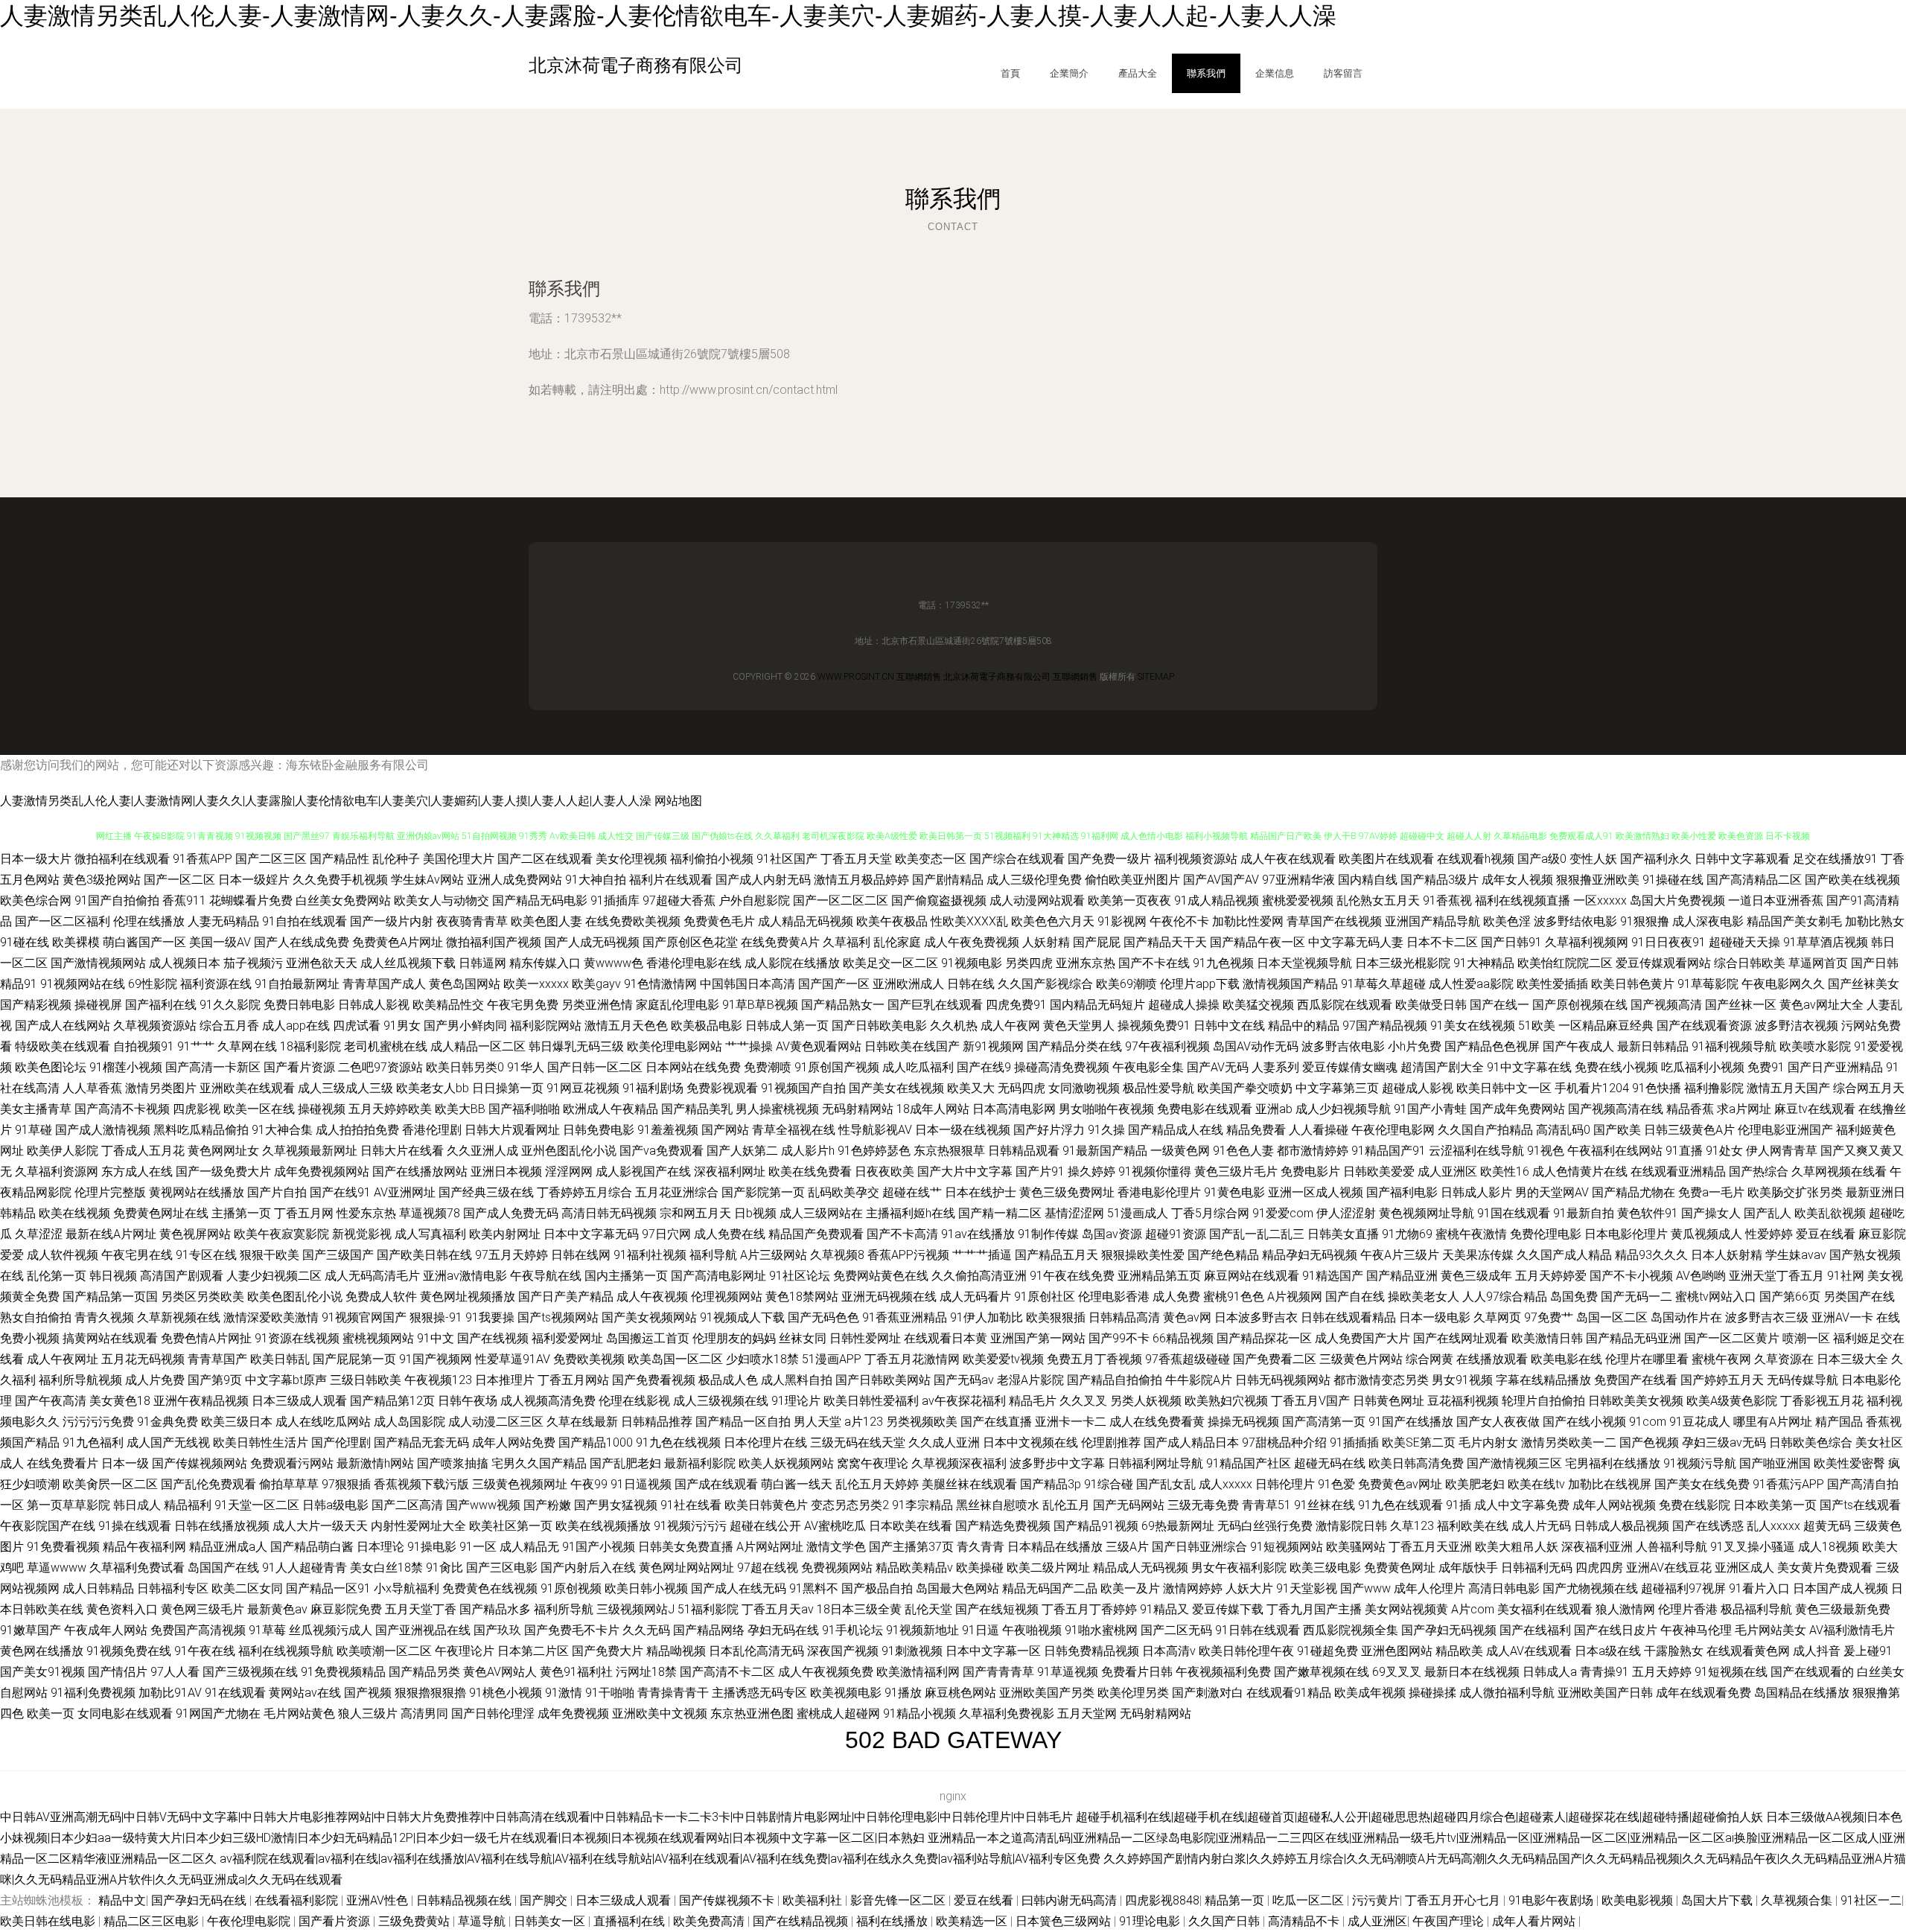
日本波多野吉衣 (1256, 1317)
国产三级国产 (338, 1255)
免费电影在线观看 (1205, 1109)
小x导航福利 (407, 1588)
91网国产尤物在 (218, 1713)
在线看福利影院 (298, 1900)
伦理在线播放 (149, 921)
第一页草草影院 (68, 1505)
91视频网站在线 (83, 984)
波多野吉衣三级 (1767, 1317)
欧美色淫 (1507, 921)
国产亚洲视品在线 (423, 1630)
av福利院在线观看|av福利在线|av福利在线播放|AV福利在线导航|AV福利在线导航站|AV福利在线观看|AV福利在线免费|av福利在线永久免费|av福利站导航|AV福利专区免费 (660, 1859)
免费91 (1766, 1067)
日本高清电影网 (1014, 1109)
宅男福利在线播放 (1613, 1463)
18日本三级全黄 (859, 1609)
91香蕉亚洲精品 (905, 1317)
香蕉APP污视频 (908, 1255)
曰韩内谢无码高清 (1071, 1900)
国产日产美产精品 (566, 1297)
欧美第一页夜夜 (1129, 900)
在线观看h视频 (1476, 859)
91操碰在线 (1673, 880)
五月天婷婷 (1662, 1672)
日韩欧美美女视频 (1636, 1401)
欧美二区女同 (247, 1588)
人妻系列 (1275, 1067)
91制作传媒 (1048, 1234)
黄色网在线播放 (42, 1651)
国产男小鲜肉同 (465, 1026)
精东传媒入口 (545, 963)
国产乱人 (1768, 1213)
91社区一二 (1871, 1900)
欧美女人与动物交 (442, 900)
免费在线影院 (1695, 1505)
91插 (1459, 1505)
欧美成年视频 (1370, 1693)
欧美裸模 (76, 942)
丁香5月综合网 (1210, 1213)
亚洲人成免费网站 (514, 880)
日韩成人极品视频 (1622, 1526)
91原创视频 (571, 1588)
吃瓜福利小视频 (1703, 1067)
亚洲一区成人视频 (1316, 1192)
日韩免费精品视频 (1091, 1651)
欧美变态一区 (931, 859)
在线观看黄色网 (1748, 1651)
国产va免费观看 (662, 1151)
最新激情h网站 (375, 1463)
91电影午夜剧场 (1552, 1900)
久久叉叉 (1083, 1401)
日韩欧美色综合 (1811, 1442)
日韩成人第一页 (787, 1026)
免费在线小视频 (1616, 1067)
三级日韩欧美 (366, 1380)
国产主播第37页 (911, 1547)
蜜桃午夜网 (1721, 1359)
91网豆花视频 (583, 1088)
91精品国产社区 (1249, 1463)
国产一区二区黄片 (1732, 1338)
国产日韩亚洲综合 (1199, 1547)
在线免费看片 (63, 1463)
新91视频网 (993, 1046)
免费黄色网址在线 (161, 1213)
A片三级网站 (774, 1255)
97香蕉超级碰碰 (1188, 1359)
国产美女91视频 (42, 1672)
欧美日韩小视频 (646, 1588)
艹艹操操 (749, 1046)
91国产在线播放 (1411, 1422)
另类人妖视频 (1146, 1401)
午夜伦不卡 (1179, 921)
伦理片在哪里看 (1647, 1359)
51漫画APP (832, 1359)
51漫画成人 (1138, 1213)
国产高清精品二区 (1754, 880)
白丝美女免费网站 (343, 900)
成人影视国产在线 (643, 1171)
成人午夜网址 (63, 1359)
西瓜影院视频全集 (1351, 1630)
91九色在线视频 (678, 1442)
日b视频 (755, 1213)
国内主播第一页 (626, 1276)
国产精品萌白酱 (312, 1547)
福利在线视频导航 (286, 1651)
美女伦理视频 (631, 859)
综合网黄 (1429, 1359)
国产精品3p (1051, 1484)
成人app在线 (296, 1026)
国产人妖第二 (742, 1151)
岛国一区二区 (1612, 1317)
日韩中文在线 (1229, 1026)
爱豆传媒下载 (1228, 1609)
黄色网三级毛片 (203, 1609)
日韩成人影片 (1476, 1192)
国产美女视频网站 (649, 1317)
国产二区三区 (271, 859)
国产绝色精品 (1223, 1255)
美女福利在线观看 (1545, 1609)
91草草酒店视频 (1826, 942)
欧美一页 (51, 1713)
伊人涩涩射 (1346, 1213)
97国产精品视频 (1385, 1026)
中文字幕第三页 (1337, 1088)
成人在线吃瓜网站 (323, 1422)
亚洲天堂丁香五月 (1776, 1276)
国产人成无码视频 (592, 942)
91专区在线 (206, 1255)
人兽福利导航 (1671, 1547)
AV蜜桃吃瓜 (835, 1526)
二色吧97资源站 (380, 1067)
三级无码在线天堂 (858, 1442)
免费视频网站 (837, 1568)
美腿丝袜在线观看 (969, 1484)
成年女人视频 (1517, 880)
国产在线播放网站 (420, 1171)
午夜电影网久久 (1783, 984)
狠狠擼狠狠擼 (430, 1693)
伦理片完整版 (110, 1192)
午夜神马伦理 (1696, 1630)
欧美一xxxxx (536, 984)
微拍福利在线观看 (122, 859)
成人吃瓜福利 (918, 1067)
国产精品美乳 (697, 1109)
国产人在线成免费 (302, 942)
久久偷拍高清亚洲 (979, 1276)
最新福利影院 (700, 1463)
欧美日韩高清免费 (1416, 1463)
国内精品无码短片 (1097, 1005)
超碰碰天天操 (1744, 942)
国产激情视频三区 (1514, 1463)
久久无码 (646, 1630)
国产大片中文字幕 (965, 1171)
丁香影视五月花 (1822, 1401)
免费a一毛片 (1711, 1192)
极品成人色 (728, 1380)
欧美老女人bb (433, 1088)
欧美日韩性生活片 (261, 1442)
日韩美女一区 (551, 1921)
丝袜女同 (803, 1338)
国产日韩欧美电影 (879, 1026)
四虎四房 (1599, 1568)
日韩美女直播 (1343, 1234)
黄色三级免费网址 (1067, 1192)
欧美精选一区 (973, 1921)
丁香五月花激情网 (912, 1359)
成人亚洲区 (1447, 1171)
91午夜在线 (205, 1651)
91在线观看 (235, 1693)
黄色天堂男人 (1079, 1026)
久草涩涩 (39, 1234)
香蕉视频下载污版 (421, 1484)
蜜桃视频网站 (378, 1338)
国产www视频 (483, 1505)
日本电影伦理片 (1626, 1234)
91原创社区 (1045, 1297)
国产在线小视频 (1584, 1422)
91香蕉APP (203, 859)
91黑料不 (814, 1588)
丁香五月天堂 (856, 859)
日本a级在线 (1608, 1651)
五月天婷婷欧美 (390, 1109)
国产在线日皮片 (1616, 1630)
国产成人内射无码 (763, 880)
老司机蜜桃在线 (386, 1046)
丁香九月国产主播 (1314, 1609)
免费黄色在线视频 (490, 1588)
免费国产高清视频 (198, 1630)
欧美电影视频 (1639, 1900)
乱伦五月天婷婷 (877, 1484)
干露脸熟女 (1674, 1651)
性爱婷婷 (1769, 1234)
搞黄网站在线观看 (110, 1338)
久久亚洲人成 (482, 1151)
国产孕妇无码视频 (1449, 1630)
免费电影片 (1310, 1171)
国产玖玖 (497, 1630)
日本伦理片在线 (765, 1442)
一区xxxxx (1600, 900)
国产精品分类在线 (1074, 1046)
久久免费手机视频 (340, 880)
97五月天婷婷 (511, 1255)
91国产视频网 (436, 1359)
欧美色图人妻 (546, 921)
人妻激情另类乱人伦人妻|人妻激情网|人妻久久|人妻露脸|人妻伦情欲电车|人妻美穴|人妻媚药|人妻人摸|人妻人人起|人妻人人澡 (326, 801)
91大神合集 (282, 1130)
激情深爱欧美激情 (271, 1317)
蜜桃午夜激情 (1471, 1234)
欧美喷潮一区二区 (384, 1651)
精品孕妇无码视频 (1310, 1255)
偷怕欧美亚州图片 (1132, 880)
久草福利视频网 (1587, 942)
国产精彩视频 (36, 1005)
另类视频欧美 (922, 1422)
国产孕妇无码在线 (200, 1900)
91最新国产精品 (1105, 1151)
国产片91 (1040, 1171)
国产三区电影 (502, 1568)
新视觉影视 (362, 1234)
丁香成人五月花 (143, 1151)
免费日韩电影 (299, 1005)
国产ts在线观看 (1860, 1505)
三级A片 (1127, 1547)
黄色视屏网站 (195, 1234)
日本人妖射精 (1727, 1255)
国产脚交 (545, 1900)
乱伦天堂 (928, 1609)
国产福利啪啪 (524, 1109)
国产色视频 (1649, 1442)
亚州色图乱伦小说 (569, 1151)
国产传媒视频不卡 (728, 1900)
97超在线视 (768, 1568)
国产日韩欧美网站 (883, 1380)
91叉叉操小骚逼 (1753, 1547)
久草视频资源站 (155, 1026)
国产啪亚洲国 (1775, 1463)
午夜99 (589, 1484)
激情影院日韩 (1351, 1526)
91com (1648, 1422)
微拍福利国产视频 (494, 942)
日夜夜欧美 (885, 1171)
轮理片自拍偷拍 (1543, 1401)
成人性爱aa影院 (1471, 984)
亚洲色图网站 (1397, 1651)
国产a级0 (1542, 859)
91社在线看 (691, 1505)
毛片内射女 (1488, 1442)
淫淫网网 (569, 1171)
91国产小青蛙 (1430, 1109)
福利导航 (713, 1255)
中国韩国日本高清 (748, 984)
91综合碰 (1109, 1484)
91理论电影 (1151, 1921)
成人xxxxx (1225, 1484)
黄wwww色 (613, 963)
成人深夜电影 (1708, 921)
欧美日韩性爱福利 (871, 1401)
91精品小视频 (919, 1713)
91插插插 (1354, 1442)
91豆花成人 (1700, 1422)
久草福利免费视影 (1007, 1713)
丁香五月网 (304, 1213)
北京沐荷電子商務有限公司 (997, 677)
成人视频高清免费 (548, 1401)
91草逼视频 (1068, 1672)
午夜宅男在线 (137, 1255)
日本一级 (125, 1463)
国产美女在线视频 (896, 1088)
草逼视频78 (430, 1213)
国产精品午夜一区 (1258, 942)
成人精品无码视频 (806, 921)
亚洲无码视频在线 (889, 1297)
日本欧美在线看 (911, 1526)
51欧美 (1537, 1026)
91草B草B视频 (760, 1005)
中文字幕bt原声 (286, 1380)
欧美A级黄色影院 (1732, 1401)
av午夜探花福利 (964, 1401)
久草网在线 (247, 1046)
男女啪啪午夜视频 (1106, 1109)
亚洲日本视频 (506, 1171)
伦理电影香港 (1114, 1297)
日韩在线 (971, 984)
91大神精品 (1484, 963)
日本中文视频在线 (1030, 1442)
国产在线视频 (493, 1338)
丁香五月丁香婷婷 (1089, 1609)
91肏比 (444, 1568)
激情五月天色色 (626, 1026)
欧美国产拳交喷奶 (1245, 1088)
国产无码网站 (1129, 1505)
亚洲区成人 (1744, 1568)
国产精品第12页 (392, 1401)
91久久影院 (230, 1005)
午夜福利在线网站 (1615, 1151)
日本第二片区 (533, 1651)
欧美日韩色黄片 (1633, 984)
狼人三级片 (368, 1713)
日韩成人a (1550, 1672)
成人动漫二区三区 (496, 1422)
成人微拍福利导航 (1507, 1693)
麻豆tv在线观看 (1815, 1109)
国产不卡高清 (902, 1234)
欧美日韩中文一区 (1504, 1088)
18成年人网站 (933, 1109)
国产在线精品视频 (802, 1921)
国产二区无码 (1176, 1630)
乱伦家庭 (897, 942)
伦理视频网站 (727, 1297)
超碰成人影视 (1418, 1088)
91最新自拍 (1584, 1213)
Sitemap (1156, 677)
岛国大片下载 (1718, 1900)
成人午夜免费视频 (972, 942)
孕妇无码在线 (783, 1630)
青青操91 (1604, 1672)
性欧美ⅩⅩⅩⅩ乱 (969, 921)
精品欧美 (1459, 1651)
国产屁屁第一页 (354, 1359)
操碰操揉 (1432, 1693)
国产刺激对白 (1208, 1693)
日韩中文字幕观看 (1742, 859)
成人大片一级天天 (320, 1526)
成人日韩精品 (98, 1588)
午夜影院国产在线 (48, 1526)
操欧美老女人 (1424, 1297)
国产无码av (964, 1380)
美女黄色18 (120, 1401)
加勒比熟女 (1875, 921)
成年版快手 (1468, 1568)
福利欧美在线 (1473, 1526)
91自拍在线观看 (305, 921)
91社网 (1846, 1276)
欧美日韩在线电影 (49, 1921)
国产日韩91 (1511, 942)
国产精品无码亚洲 (1634, 1338)
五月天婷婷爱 (1551, 1276)
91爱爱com (1283, 1213)
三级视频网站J (635, 1609)
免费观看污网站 (292, 1463)
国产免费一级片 (1109, 859)
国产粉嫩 (547, 1505)
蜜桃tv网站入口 (1716, 1297)
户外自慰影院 (754, 900)
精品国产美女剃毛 (1794, 921)
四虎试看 (357, 1026)
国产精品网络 (709, 1630)
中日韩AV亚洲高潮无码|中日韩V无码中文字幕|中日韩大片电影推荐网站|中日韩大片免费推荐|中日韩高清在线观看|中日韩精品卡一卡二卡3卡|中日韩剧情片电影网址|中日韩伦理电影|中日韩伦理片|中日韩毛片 (536, 1817)
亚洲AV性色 (379, 1900)
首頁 (1010, 73)
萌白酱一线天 (797, 1484)
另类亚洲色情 (597, 1005)
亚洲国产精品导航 (1432, 921)
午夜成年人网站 (106, 1630)
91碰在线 (25, 942)
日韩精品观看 (1024, 1151)
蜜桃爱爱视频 (1298, 900)
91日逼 (981, 1630)
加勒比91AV (170, 1693)
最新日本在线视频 (1472, 1672)
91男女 (402, 1026)
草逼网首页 (1818, 963)
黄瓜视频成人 (1706, 1234)
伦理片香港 (1688, 1609)
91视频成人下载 (742, 1317)
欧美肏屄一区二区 (110, 1484)
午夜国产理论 (1450, 1921)
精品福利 (188, 1505)
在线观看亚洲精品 (1678, 1171)
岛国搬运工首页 (648, 1338)
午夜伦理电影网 (1393, 1130)
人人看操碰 (1319, 1130)
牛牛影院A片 (1199, 1380)
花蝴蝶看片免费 (251, 900)
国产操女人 (1711, 1213)
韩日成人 (137, 1505)
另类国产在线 (1859, 1297)
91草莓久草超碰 (1383, 984)
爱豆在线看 (1826, 1234)
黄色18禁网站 (802, 1297)
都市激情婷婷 (1313, 1151)
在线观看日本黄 (946, 1338)
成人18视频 (1829, 1547)
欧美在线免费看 (810, 1171)
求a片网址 (1744, 1109)
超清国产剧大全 (1442, 1067)
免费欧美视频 (589, 1359)
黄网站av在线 (305, 1693)
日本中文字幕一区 (993, 1651)
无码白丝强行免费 (1265, 1526)
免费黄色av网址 (1400, 1484)
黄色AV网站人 (500, 1672)
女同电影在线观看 (125, 1713)
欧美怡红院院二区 (1565, 963)
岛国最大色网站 (957, 1588)
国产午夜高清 (51, 1401)
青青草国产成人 (384, 984)
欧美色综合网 (36, 900)
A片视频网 (1295, 1297)
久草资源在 (1784, 1359)
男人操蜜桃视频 (777, 1109)
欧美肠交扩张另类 (1795, 1192)
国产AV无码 (1218, 1067)
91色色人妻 (1243, 1151)
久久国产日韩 (1225, 1921)
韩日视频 (113, 1276)
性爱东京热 (366, 1213)
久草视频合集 (1798, 1900)
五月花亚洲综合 (677, 1192)
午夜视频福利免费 (1223, 1672)
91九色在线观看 (1400, 1505)
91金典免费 (168, 1422)
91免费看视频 (63, 1547)
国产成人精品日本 (1191, 1442)
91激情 (564, 1693)
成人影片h (808, 1151)
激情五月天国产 (1788, 1088)
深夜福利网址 (730, 1171)
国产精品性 (340, 859)
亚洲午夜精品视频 (201, 1401)
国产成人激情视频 (103, 1130)
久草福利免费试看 (137, 1568)
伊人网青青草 (1782, 1151)
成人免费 (1176, 1297)
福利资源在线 (216, 984)
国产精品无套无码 (421, 1442)
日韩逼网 (482, 963)
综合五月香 (229, 1026)
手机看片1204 (1592, 1088)
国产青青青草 (998, 1672)
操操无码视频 (1243, 1422)
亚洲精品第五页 (1159, 1276)
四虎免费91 (1016, 1005)
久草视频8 (837, 1255)
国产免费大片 (608, 1651)
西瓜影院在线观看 (1345, 1005)
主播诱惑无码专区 (759, 1693)
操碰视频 (322, 1109)
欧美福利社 (814, 1900)
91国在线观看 (1514, 1213)
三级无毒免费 (1203, 1505)
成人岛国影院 (409, 1422)
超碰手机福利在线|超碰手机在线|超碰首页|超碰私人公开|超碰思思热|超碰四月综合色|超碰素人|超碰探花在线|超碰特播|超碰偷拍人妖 (1419, 1817)
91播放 (903, 1693)
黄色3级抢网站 (102, 880)
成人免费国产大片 (1362, 1338)
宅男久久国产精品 (539, 1463)
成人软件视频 (63, 1255)
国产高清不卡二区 (727, 1672)
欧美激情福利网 (918, 1672)
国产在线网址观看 (1461, 1338)
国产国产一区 (834, 984)
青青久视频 (104, 1317)
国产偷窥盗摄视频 (939, 900)
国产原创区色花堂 (690, 942)
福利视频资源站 (1196, 859)
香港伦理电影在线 (694, 963)
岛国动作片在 (1686, 1317)
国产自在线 (1355, 1297)
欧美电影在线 (1566, 1359)
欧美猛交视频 (1258, 1005)
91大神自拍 (596, 880)
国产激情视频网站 (98, 963)
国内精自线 (1368, 880)
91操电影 (432, 1547)
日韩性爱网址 (865, 1338)
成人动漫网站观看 (1037, 900)
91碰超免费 (1327, 1651)
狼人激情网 (1625, 1609)
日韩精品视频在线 (465, 1900)
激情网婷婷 (1193, 1588)
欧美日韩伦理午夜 (1246, 1651)
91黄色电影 (1234, 1192)
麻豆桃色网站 (960, 1693)
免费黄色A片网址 (398, 942)
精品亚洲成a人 (228, 1547)
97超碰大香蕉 (679, 900)
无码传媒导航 (1803, 1380)
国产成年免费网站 (1517, 1109)
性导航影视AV (875, 1130)
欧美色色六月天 (1053, 921)
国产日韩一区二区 (595, 1067)
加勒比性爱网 (1248, 921)
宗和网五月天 (695, 1213)
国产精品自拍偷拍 (1115, 1380)
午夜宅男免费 (523, 1005)
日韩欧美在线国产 (912, 1046)
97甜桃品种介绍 (1284, 1442)
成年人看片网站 (1535, 1921)
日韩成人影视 (374, 1005)
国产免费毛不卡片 (572, 1630)
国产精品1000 (596, 1442)
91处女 (1724, 1151)
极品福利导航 (1756, 1609)
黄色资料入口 (122, 1609)
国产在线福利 (1535, 1630)
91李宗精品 (922, 1505)
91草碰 (34, 1130)
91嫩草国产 (31, 1630)
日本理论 (380, 1547)
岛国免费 (1574, 1297)
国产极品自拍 (877, 1588)
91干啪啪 (610, 1693)
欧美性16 (1505, 1171)
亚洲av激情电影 (465, 1276)
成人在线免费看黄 (1157, 1422)
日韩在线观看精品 (1348, 1317)
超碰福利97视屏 (1683, 1588)
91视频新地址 (922, 1630)
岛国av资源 (1112, 1234)
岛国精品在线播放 (1802, 1693)
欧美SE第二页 (1419, 1442)
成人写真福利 (430, 1234)
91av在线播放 (978, 1234)
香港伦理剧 (432, 1130)
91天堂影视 (1307, 1588)
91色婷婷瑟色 (874, 1151)
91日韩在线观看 (1258, 1630)
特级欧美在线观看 (63, 1046)
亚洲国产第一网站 (1038, 1338)
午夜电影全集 (1148, 1067)
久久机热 (954, 1026)
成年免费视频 (573, 1713)
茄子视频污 (253, 963)
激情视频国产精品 (1290, 984)
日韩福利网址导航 (1156, 1463)
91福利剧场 (653, 1088)
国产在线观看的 (1812, 1672)
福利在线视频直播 (1523, 900)
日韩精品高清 (1124, 1317)
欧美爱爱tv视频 (1003, 1359)
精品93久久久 (1651, 1255)
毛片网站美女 (1770, 1630)
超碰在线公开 (765, 1526)
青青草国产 (217, 1359)
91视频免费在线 (129, 1651)
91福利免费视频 (93, 1693)
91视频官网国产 (364, 1317)
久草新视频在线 (179, 1317)
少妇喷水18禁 (762, 1359)
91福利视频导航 (1734, 1046)
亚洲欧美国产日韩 (1605, 1693)
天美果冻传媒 (1478, 1255)
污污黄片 (1376, 1900)
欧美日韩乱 (280, 1359)
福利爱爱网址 (567, 1338)
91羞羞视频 (668, 1130)
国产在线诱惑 (1708, 1526)
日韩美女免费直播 (686, 1547)
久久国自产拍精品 (1485, 1130)
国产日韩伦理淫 (493, 1713)
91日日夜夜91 (1668, 942)
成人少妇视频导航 (1343, 1109)
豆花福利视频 (1463, 1401)
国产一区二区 (179, 880)
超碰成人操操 (1184, 1005)
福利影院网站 (546, 1026)
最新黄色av (277, 1609)
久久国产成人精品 (1564, 1255)
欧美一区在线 (259, 1109)
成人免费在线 (730, 1234)
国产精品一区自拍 (743, 1422)
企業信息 (1275, 73)
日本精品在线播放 (1055, 1547)
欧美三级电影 (1325, 1568)
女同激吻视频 (1084, 1088)
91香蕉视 (1447, 900)
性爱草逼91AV (513, 1359)
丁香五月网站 (573, 1380)
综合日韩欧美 (1750, 963)
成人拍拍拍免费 (357, 1130)
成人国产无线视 (168, 1442)
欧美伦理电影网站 (675, 1046)
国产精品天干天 (1165, 942)
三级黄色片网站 (1361, 1359)
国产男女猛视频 (616, 1505)
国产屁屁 (1097, 942)
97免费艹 (1549, 1317)
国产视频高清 (1666, 1005)
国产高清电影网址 (718, 1276)
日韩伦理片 (1285, 1484)
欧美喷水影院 (1815, 1046)
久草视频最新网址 (310, 1151)
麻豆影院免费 (346, 1609)
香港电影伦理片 (1159, 1192)
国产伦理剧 (341, 1442)
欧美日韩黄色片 (766, 1505)
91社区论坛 (800, 1276)
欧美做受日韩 (1431, 1005)
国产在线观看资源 (1704, 1026)
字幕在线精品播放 (1543, 1380)
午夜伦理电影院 (250, 1921)
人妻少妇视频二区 (274, 1276)
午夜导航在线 (546, 1276)
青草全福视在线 (794, 1130)
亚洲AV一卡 (1842, 1317)
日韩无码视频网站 (1283, 1380)
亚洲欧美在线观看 (247, 1088)
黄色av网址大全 (1821, 1005)
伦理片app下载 (1200, 984)
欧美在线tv (1536, 1484)
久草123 (1412, 1526)
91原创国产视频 (837, 1067)
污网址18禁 (646, 1672)
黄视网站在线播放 (197, 1192)
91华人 (526, 1067)
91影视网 (1122, 921)
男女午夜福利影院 (1239, 1568)
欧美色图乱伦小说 (295, 1297)
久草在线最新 (582, 1422)
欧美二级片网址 (1048, 1568)
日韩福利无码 (1537, 1568)
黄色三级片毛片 (1236, 1171)
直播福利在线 (631, 1921)
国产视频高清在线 (1616, 1109)
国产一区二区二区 (841, 900)
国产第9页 (215, 1380)
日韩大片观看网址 (512, 1130)
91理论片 (796, 1401)
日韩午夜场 (468, 1401)
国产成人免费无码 (511, 1213)
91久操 (1106, 1130)
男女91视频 (1462, 1380)
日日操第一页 (508, 1088)
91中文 (436, 1338)
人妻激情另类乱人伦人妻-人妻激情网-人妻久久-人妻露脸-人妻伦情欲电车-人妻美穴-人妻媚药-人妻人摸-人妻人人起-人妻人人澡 (668, 16)
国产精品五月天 (1056, 1255)
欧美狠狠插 (1056, 1317)
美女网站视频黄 (1406, 1609)
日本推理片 (505, 1380)
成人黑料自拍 (797, 1380)
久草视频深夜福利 (959, 1463)
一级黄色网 (1180, 1151)
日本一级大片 (36, 859)
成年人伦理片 (1429, 1588)
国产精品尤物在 (1634, 1192)
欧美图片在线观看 (1386, 859)
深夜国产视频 (843, 1651)
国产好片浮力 (1049, 1130)
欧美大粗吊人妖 (1517, 1547)
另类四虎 (1029, 963)
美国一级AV (220, 942)
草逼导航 (483, 1921)
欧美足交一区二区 (890, 963)
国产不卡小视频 (1631, 1276)
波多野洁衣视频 (1797, 1026)
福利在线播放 (893, 1921)
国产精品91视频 (1096, 1526)
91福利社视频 (650, 1255)
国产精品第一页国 (110, 1297)
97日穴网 (666, 1234)
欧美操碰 (980, 1568)
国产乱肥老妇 (625, 1463)
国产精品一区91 (328, 1588)
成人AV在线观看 (1529, 1651)
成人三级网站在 (821, 1213)
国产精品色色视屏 (1492, 1046)
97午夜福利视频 (1167, 1046)
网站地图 (678, 801)
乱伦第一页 (57, 1276)
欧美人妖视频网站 (786, 1463)
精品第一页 (1236, 1900)
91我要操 (490, 1317)
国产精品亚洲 (1402, 1276)
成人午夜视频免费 (826, 1672)
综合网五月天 (1869, 1088)
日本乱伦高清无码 (756, 1651)
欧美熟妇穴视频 (1226, 1401)
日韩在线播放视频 (222, 1526)
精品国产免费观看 (816, 1234)
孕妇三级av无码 (1724, 1442)
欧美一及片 (1130, 1588)
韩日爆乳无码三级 (576, 1046)
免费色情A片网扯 (206, 1338)
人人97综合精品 (1505, 1297)
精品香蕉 (1690, 1109)
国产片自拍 (277, 1192)
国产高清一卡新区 (213, 1067)
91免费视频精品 (343, 1672)
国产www (1365, 1588)
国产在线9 (984, 1067)
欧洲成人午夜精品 (611, 1109)
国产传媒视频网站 (200, 1463)
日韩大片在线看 (402, 1151)
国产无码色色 (823, 1317)
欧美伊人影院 (63, 1151)
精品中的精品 (1304, 1026)
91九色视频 (1223, 963)
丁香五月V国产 (1310, 1401)
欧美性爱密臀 (1849, 1463)
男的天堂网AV (1552, 1192)
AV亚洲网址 (405, 1192)
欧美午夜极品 (892, 921)
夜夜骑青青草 (472, 921)
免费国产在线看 (1636, 1380)
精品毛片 (1033, 1401)
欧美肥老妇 (1475, 1484)
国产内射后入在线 (588, 1568)
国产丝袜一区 (1741, 1005)
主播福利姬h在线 (911, 1213)
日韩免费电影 (599, 1130)
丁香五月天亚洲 (1430, 1547)
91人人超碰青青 (305, 1568)
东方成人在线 (137, 1171)
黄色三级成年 (1476, 1276)
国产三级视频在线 (250, 1672)
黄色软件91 (1648, 1213)
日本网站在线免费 (693, 1067)
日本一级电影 (1435, 1317)
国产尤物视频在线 (1590, 1588)
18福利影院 (310, 1046)
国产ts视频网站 (558, 1317)
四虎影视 (197, 1109)
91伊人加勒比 (987, 1317)
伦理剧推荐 (1111, 1442)
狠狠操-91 (436, 1317)
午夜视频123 (438, 1380)
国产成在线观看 (716, 1484)
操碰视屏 (98, 1005)
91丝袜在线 (1325, 1505)
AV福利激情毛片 (1852, 1630)
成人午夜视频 (652, 1297)
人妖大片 (1249, 1588)
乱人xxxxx (1773, 1526)
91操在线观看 (135, 1526)
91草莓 (267, 1630)
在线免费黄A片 (780, 942)
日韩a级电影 (335, 1505)
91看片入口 (1759, 1588)
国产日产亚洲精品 (1835, 1067)
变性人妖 (1593, 859)
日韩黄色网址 (1389, 1401)
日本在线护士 (981, 1192)
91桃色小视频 (506, 1693)
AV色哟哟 (1701, 1276)
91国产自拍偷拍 (117, 900)
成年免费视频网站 (322, 1171)
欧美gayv (596, 984)
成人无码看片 (975, 1297)
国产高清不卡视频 (122, 1109)
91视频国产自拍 (803, 1088)
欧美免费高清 (710, 1921)
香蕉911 (184, 900)
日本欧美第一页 (1775, 1505)
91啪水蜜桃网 (1101, 1630)
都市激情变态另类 (1381, 1380)
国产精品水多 (495, 1609)
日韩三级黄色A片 (1689, 1130)
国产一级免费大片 (223, 1171)
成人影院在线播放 (792, 963)
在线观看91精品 (1289, 1693)
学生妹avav (1796, 1255)
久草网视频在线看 (1839, 1171)
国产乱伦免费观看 (208, 1484)
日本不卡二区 (1442, 942)
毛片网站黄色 (299, 1713)
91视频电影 (972, 963)
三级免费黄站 (415, 1921)
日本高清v (1169, 1651)
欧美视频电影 (846, 1693)
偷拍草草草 (289, 1484)
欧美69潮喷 (1126, 984)
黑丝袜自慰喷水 (998, 1505)
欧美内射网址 (505, 1234)
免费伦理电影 (1546, 1234)
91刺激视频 (912, 1651)
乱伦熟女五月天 (1378, 900)
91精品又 (1164, 1609)
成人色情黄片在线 (1580, 1171)
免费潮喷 (768, 1067)
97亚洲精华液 (1298, 880)
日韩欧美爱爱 (1379, 1171)
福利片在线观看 (671, 880)
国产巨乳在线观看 (935, 1005)
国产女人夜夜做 (1498, 1422)
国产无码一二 (1636, 1297)
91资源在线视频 (297, 1338)
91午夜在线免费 (1072, 1276)
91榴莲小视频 (126, 1067)
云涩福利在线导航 (1476, 1151)
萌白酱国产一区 (144, 942)
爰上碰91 (1868, 1651)
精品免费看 (1256, 1130)
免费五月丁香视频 (1094, 1359)
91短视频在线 (1731, 1672)
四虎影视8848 (1162, 1900)
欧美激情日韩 (1547, 1338)
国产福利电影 (1402, 1192)
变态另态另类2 (850, 1505)
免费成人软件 (381, 1297)
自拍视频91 (144, 1046)
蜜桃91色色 (1234, 1297)
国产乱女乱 (1166, 1484)
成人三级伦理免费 (1034, 880)
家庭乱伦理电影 (678, 1005)
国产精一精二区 (1000, 1213)
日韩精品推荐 (657, 1422)
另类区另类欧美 (203, 1297)
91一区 (478, 1547)
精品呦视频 (676, 1651)
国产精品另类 (424, 1672)
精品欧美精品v (914, 1568)
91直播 (1684, 1151)
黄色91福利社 (576, 1672)
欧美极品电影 (707, 1026)
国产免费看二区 (1275, 1359)
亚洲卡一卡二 (1071, 1422)
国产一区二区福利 (63, 921)
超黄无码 (1827, 1526)
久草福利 (847, 942)
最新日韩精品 (1653, 1046)
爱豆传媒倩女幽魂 (1350, 1067)
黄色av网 (1187, 1317)
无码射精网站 (858, 1109)
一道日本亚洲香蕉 (1776, 900)
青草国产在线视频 (1334, 921)
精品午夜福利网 (144, 1547)
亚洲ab (1274, 1109)
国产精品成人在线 (1176, 1130)
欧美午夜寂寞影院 (281, 1234)
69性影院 (153, 984)
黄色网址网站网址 (686, 1568)
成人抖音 (1817, 1651)
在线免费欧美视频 (633, 921)
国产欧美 (1617, 1130)
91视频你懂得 (1155, 1171)
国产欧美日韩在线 (424, 1255)
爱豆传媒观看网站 (1663, 963)
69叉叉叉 (1397, 1672)
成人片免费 (155, 1380)
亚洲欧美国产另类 (1047, 1693)
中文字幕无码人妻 (1356, 942)
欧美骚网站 (1356, 1547)
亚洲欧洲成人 (908, 984)
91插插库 (615, 900)
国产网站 (725, 1130)
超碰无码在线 (1330, 1463)
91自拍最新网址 (297, 984)
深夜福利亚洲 (1597, 1547)
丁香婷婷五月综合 (584, 1192)
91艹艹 (196, 1046)
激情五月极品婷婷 (861, 880)
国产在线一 (1499, 1005)
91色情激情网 (660, 984)
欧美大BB (460, 1109)
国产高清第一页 (1324, 1422)
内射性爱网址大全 (418, 1526)
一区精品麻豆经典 (1606, 1026)
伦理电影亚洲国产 (1785, 1130)
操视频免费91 (1154, 1026)
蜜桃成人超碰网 (838, 1713)
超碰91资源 (1176, 1234)
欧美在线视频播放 (603, 1526)
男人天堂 (817, 1422)
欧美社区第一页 (511, 1526)
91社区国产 (787, 859)
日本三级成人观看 (299, 1401)
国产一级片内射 (392, 921)
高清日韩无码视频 (609, 1213)
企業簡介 (1069, 73)
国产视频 (368, 1693)
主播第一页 (241, 1213)
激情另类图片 (161, 1088)
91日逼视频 (641, 1484)
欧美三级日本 (237, 1422)
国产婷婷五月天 (1722, 1380)
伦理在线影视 (634, 1401)
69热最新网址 (1178, 1526)
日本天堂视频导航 (1304, 963)
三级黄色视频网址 (520, 1484)
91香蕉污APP (1788, 1484)
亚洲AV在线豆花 (1669, 1568)
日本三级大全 (1852, 1359)
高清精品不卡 (1305, 1921)
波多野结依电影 (1575, 921)
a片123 (864, 1422)
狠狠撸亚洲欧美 (1598, 880)
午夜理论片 (465, 1651)
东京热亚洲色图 (752, 1713)
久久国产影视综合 (1045, 984)
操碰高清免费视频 (1062, 1067)
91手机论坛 (852, 1630)
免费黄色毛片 (719, 921)
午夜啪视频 (1032, 1630)
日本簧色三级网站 (1065, 1921)
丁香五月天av (778, 1609)
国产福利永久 (1656, 859)
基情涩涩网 (1074, 1213)
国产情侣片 (118, 1672)
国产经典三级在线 (486, 1192)
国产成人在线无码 (739, 1588)
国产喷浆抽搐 (453, 1463)
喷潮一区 (1806, 1338)
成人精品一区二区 (478, 1046)
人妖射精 (1046, 942)
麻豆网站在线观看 (1252, 1276)
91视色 (1546, 1151)
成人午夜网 (1010, 1026)
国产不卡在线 (1154, 963)
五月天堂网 (1087, 1713)
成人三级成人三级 (345, 1088)
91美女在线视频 (1473, 1026)
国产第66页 (1790, 1297)
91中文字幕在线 (1529, 1067)
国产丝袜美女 (1864, 984)
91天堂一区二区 (257, 1505)
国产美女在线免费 (1702, 1484)
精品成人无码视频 (1141, 1568)
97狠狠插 (346, 1484)
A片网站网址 (770, 1547)
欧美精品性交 (448, 1005)
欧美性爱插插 (1552, 984)
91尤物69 (1407, 1234)
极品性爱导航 (1158, 1088)
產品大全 (1138, 73)
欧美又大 (971, 1088)
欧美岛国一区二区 (675, 1359)
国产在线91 (340, 1192)
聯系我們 (1206, 73)
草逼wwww (57, 1568)
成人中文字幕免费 (1522, 1505)
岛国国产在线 (223, 1568)
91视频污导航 (1700, 1463)
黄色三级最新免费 (1843, 1609)
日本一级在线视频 (963, 1130)
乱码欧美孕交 (844, 1192)
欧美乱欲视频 (1830, 1213)
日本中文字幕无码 (591, 1234)
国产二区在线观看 (545, 859)
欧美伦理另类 (1133, 1693)
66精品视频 (1183, 1338)
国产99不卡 (1119, 1338)
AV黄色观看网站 (819, 1046)
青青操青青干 (673, 1693)
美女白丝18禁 (386, 1568)
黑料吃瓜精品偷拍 (201, 1130)
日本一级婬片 (254, 880)
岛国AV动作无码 (1256, 1046)
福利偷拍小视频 (712, 859)
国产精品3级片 (1440, 880)
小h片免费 (1415, 1046)
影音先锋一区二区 (899, 1900)
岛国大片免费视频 (1677, 900)
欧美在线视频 (74, 1213)
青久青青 (981, 1547)
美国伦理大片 (459, 859)
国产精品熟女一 (843, 1005)
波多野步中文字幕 (1057, 1463)
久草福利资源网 (57, 1171)
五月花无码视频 (143, 1359)
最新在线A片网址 (111, 1234)
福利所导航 (564, 1609)
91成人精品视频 (1217, 900)
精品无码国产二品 (1050, 1588)
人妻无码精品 (223, 921)
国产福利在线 (161, 1005)
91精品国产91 (1389, 1151)
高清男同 (424, 1713)
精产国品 (1839, 1422)
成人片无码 (1541, 1526)
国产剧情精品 (948, 880)
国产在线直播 (996, 1422)
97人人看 (175, 1672)
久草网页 (1497, 1317)
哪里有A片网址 (1773, 1422)
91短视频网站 (1287, 1547)
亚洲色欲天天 (322, 963)
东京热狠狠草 (949, 1151)
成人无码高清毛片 (372, 1276)
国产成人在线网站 (63, 1026)
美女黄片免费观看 (1825, 1568)
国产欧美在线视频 (1852, 880)
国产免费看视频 (654, 1380)
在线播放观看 (1492, 1359)
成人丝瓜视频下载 (408, 963)
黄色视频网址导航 (1427, 1213)
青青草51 (1266, 1505)
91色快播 (1657, 1088)
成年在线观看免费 (1703, 1693)
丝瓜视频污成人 (331, 1630)
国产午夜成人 (1578, 1046)
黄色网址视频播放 (468, 1297)
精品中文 (122, 1900)
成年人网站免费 (514, 1442)
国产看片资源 (299, 1067)
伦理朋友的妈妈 (734, 1338)
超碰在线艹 (912, 1192)
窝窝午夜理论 (873, 1463)
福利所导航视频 (80, 1380)
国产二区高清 (407, 1505)
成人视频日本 (185, 963)
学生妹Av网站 (427, 880)
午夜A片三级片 (1400, 1255)
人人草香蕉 (92, 1088)
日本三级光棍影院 (1403, 963)
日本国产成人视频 (1840, 1588)
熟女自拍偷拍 (36, 1317)
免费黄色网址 (1400, 1568)
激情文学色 (836, 1547)
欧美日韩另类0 (465, 1067)
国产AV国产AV (1221, 880)
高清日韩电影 (1504, 1588)
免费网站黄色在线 (881, 1276)
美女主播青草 (36, 1109)
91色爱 (1336, 1484)
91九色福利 (93, 1442)
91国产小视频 (599, 1547)
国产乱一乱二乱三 (1257, 1234)
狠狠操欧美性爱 (1143, 1255)
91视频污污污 (690, 1526)
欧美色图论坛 (51, 1067)
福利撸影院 (1714, 1088)
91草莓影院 (1708, 984)
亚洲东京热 (1086, 963)
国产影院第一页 (763, 1192)
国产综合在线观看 (1017, 859)
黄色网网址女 (223, 1151)
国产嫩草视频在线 (1322, 1672)
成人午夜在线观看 (1288, 859)
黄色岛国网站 (465, 984)
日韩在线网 (581, 1255)
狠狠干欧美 (270, 1255)
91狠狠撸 (1645, 921)
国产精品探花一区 (1264, 1338)
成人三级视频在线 (721, 1401)
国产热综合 (1759, 1171)
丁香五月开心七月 (1454, 1900)
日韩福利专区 (173, 1588)
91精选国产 (1333, 1276)
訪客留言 (1343, 73)
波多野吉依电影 (1343, 1046)
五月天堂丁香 (421, 1609)
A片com (1473, 1609)
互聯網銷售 (919, 677)
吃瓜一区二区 (1310, 1900)
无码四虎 (1021, 1088)
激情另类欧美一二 (1569, 1442)
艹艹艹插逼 (982, 1255)
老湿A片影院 (1030, 1380)
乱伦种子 (396, 859)
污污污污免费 (98, 1422)
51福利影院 (708, 1609)
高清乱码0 (1563, 1130)
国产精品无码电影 (540, 900)
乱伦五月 (1066, 1505)
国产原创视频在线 (1580, 1005)
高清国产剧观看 (182, 1276)
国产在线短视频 (997, 1609)
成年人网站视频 (1614, 1505)
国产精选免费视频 (1003, 1526)
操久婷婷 (1091, 1171)
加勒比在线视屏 (1610, 1484)
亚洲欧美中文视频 (660, 1713)
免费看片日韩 (1137, 1672)
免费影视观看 (722, 1088)
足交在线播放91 (1835, 859)
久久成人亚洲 (944, 1442)
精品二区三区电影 (153, 1921)
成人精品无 (529, 1547)
